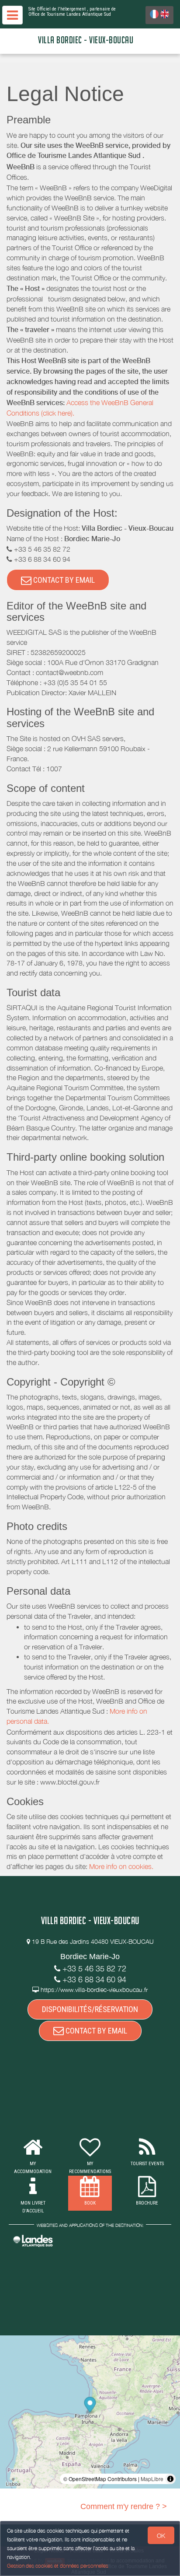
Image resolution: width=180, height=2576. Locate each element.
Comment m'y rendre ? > (124, 2506)
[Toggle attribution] (170, 2479)
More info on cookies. (121, 1866)
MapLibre (152, 2479)
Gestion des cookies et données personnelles (58, 2566)
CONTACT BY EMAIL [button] (63, 580)
